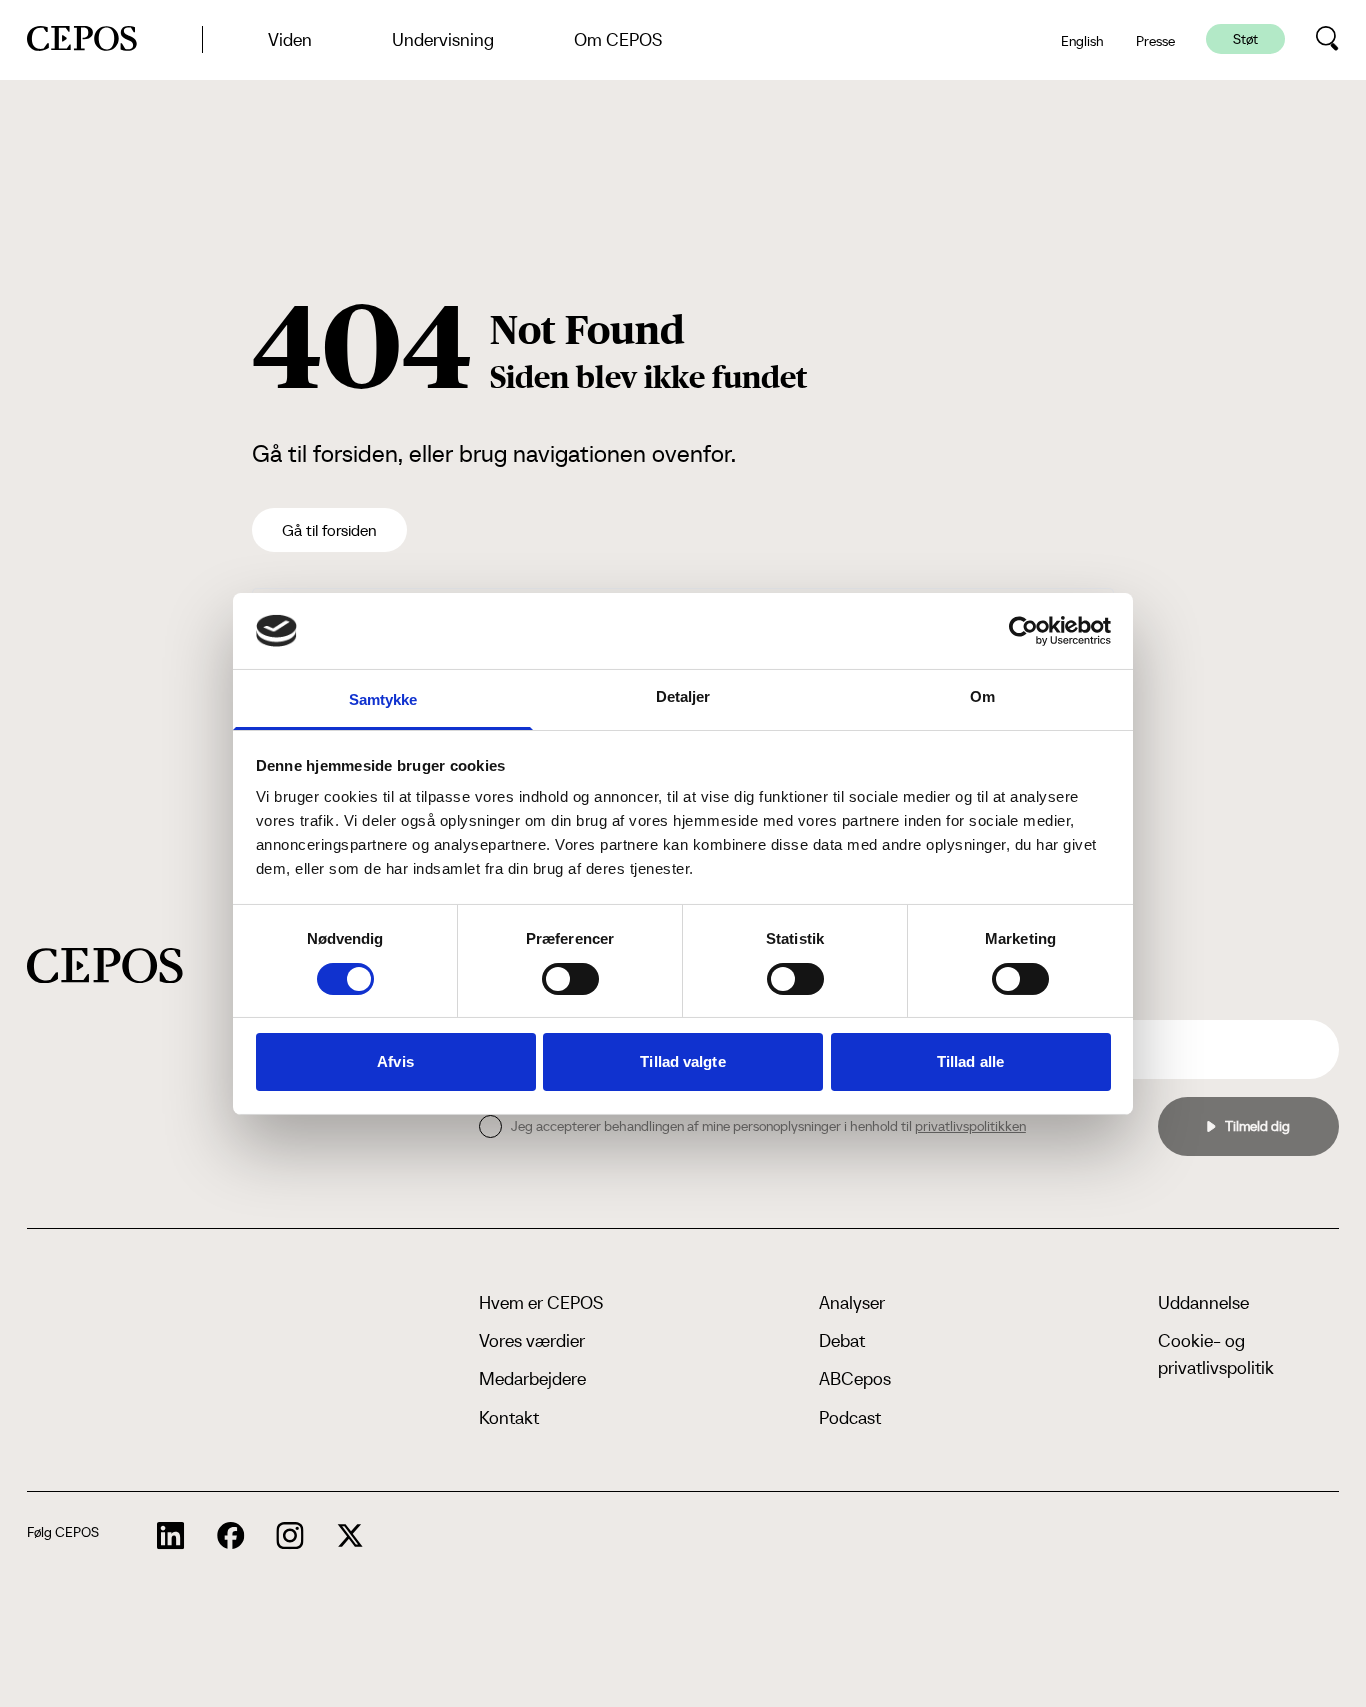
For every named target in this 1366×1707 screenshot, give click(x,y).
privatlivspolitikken (970, 1126)
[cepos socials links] (171, 1536)
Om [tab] (982, 696)
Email (1103, 1004)
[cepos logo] (105, 965)
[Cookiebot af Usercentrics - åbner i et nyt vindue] (1023, 631)
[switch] (570, 979)
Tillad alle (970, 1061)
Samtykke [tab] (383, 699)
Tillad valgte (682, 1061)
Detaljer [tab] (683, 696)
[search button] (1327, 39)
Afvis (395, 1061)
